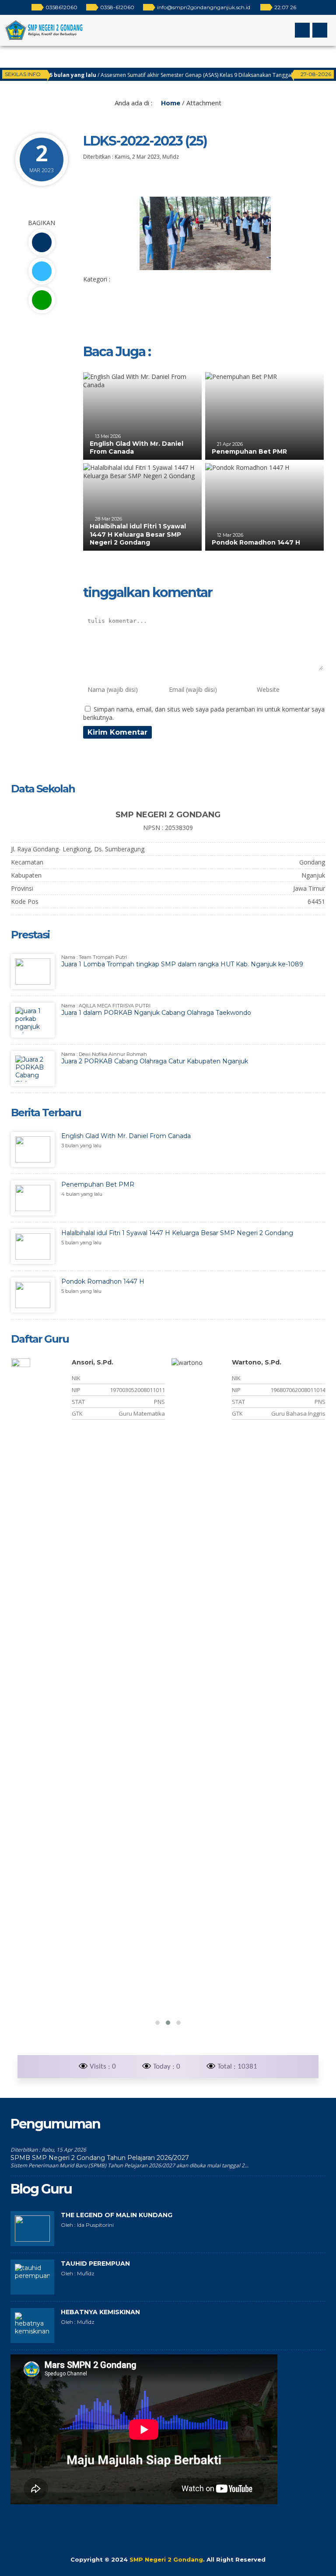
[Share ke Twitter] (42, 271)
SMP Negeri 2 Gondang (166, 2559)
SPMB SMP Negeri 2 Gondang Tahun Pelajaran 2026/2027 (100, 2158)
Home (170, 103)
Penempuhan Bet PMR (249, 451)
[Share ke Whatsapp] (42, 300)
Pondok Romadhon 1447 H (256, 542)
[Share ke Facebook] (42, 242)
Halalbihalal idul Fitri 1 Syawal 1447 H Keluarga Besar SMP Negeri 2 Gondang (138, 534)
